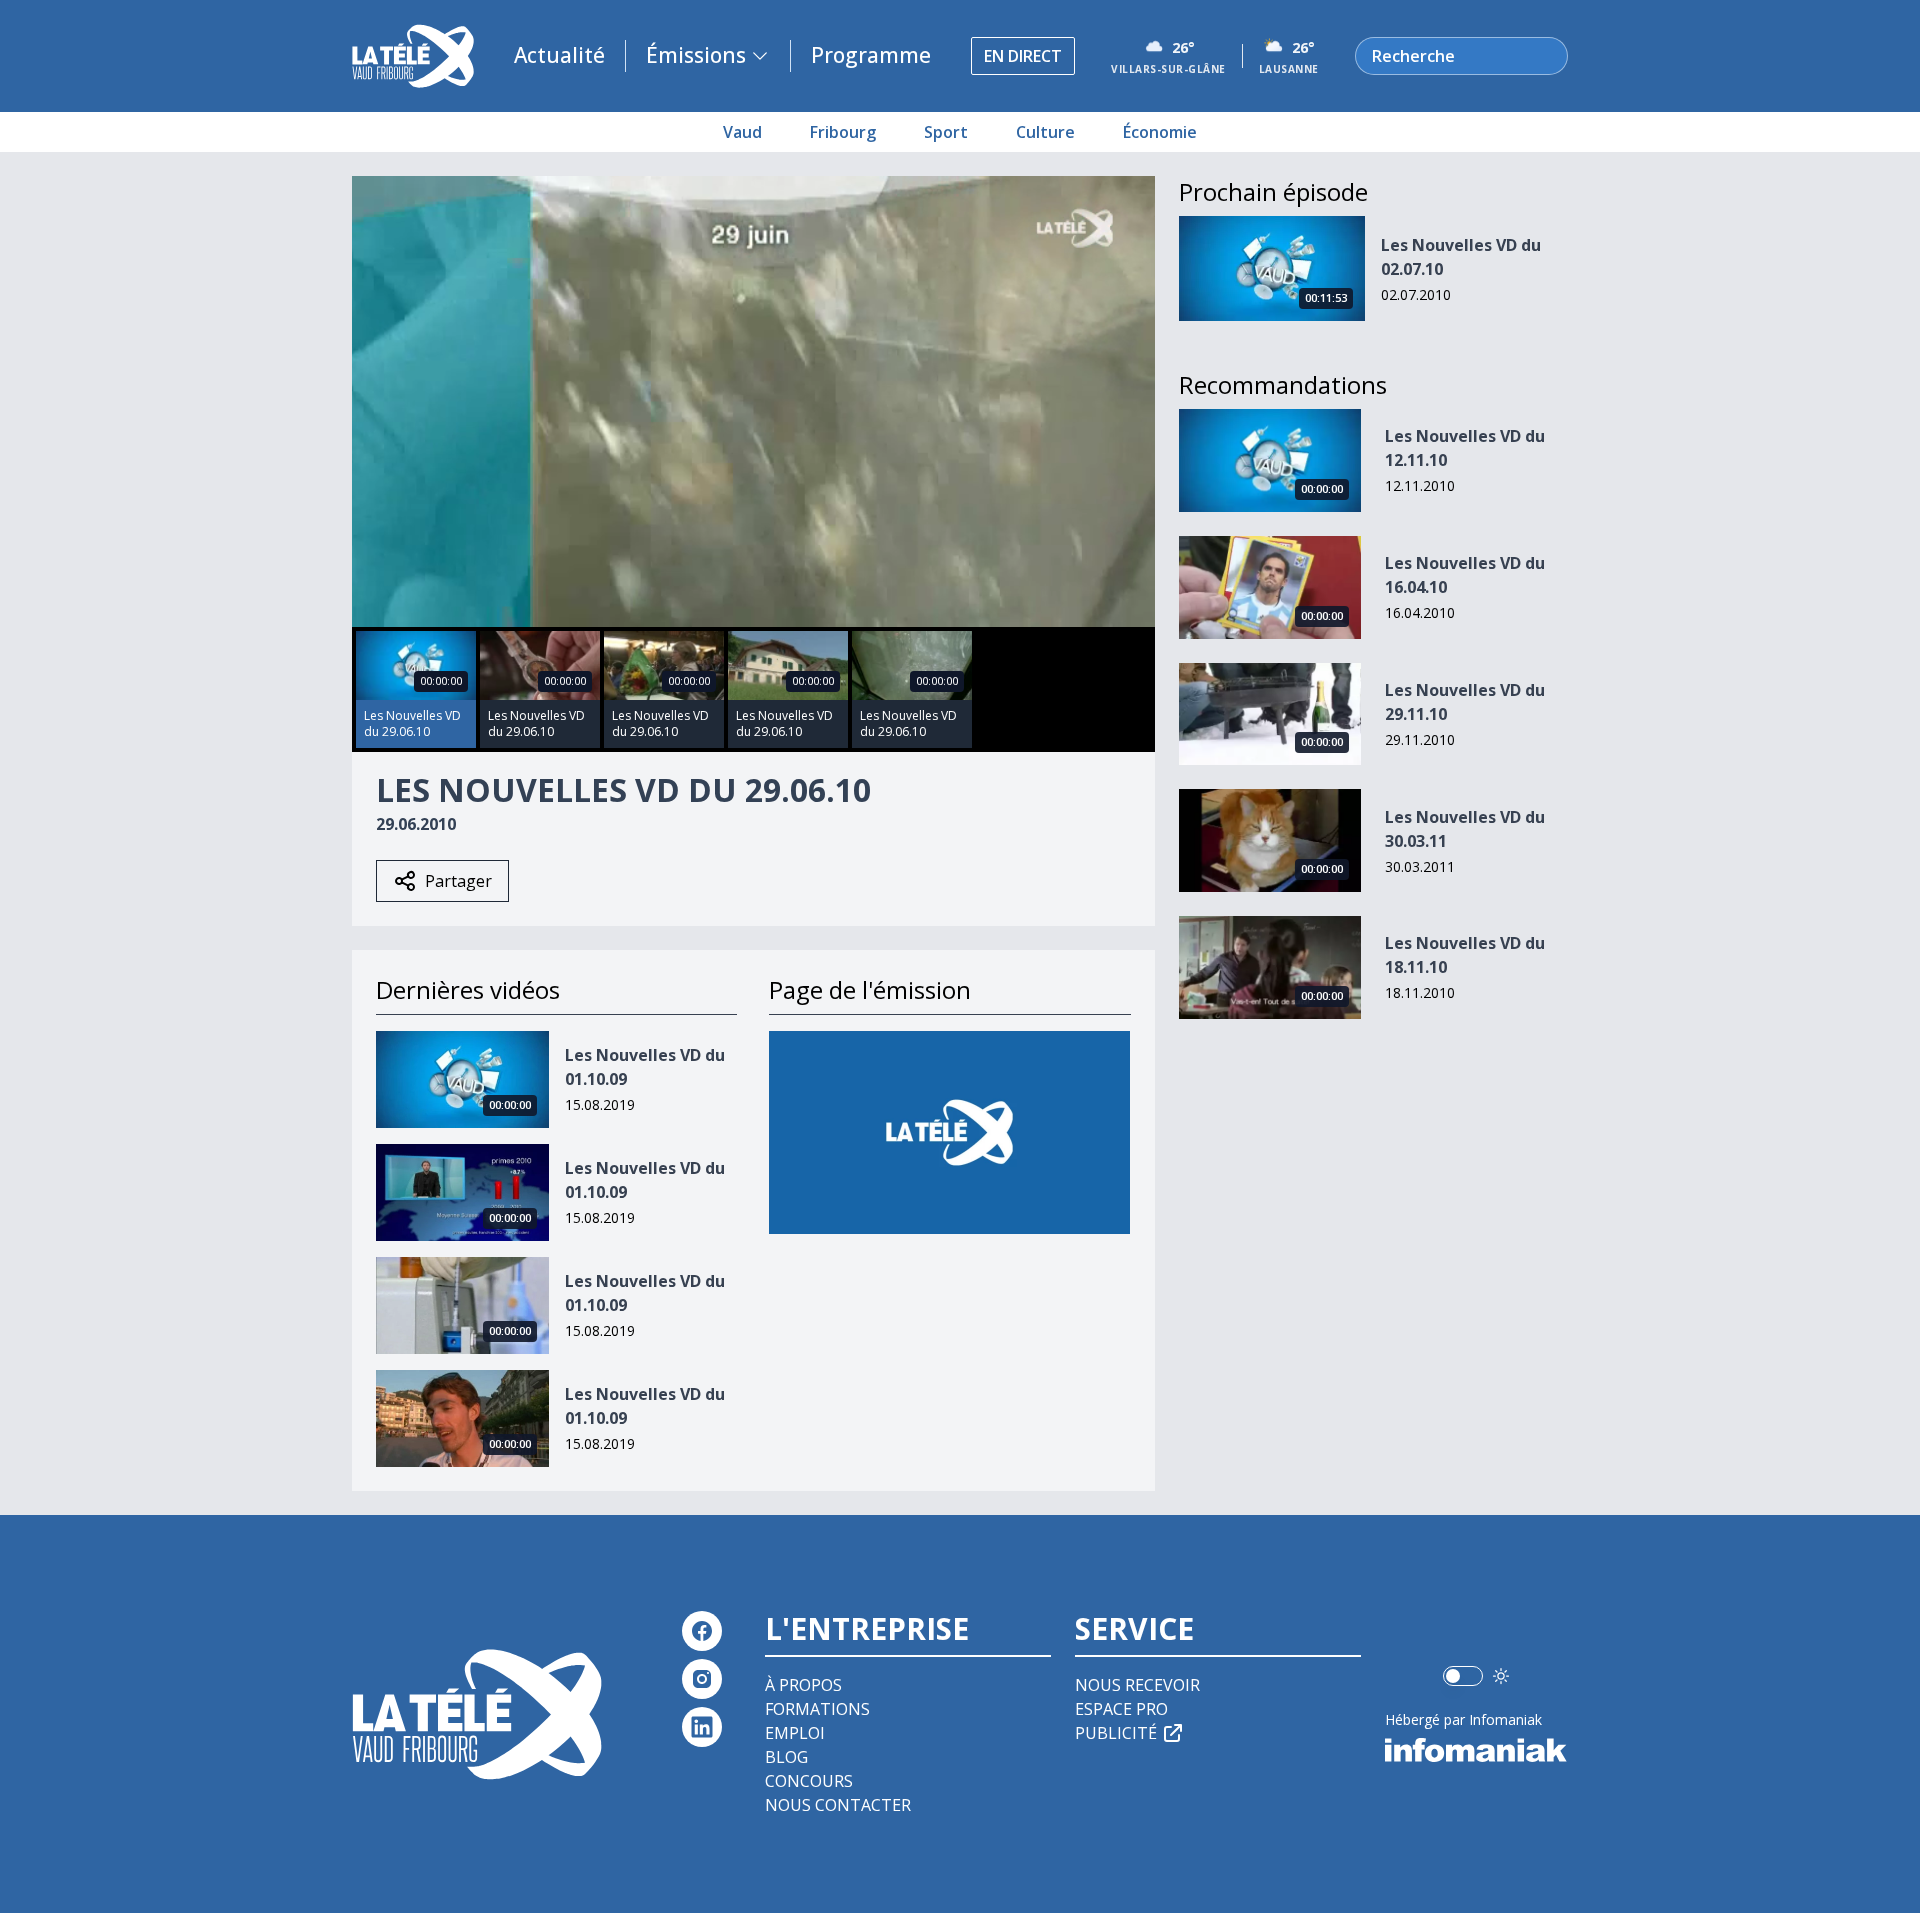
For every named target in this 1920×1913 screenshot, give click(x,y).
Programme (871, 55)
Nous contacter (838, 1805)
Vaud (742, 132)
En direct (1023, 56)
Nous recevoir (1137, 1685)
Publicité (1116, 1733)
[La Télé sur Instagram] (702, 1679)
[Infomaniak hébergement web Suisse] (1476, 1750)
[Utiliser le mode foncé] (1501, 1676)
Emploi (795, 1733)
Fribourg (843, 132)
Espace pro (1121, 1709)
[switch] (1463, 1676)
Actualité (559, 55)
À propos (803, 1685)
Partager (458, 881)
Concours (809, 1781)
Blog (786, 1757)
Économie (1160, 132)
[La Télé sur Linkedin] (702, 1727)
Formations (817, 1709)
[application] (753, 401)
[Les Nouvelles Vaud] (949, 1132)
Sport (946, 132)
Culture (1045, 132)
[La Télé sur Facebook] (702, 1631)
